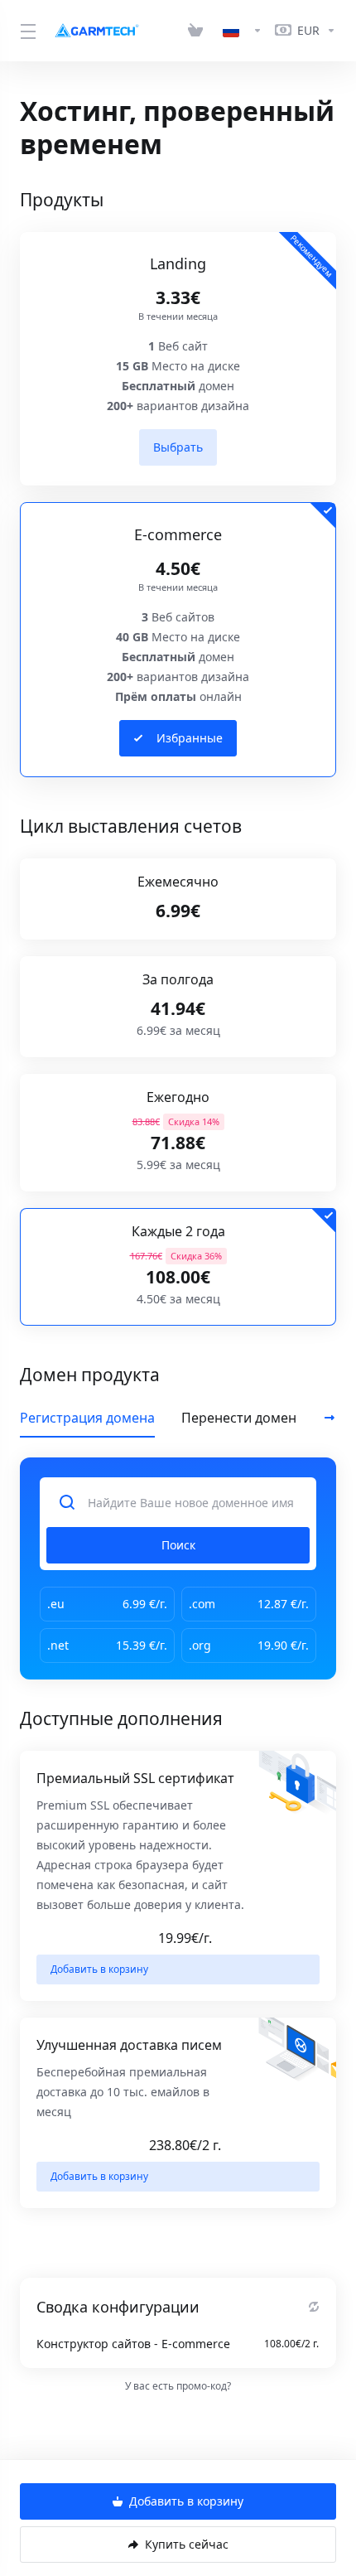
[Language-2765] (243, 31)
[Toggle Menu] (26, 31)
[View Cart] (199, 31)
